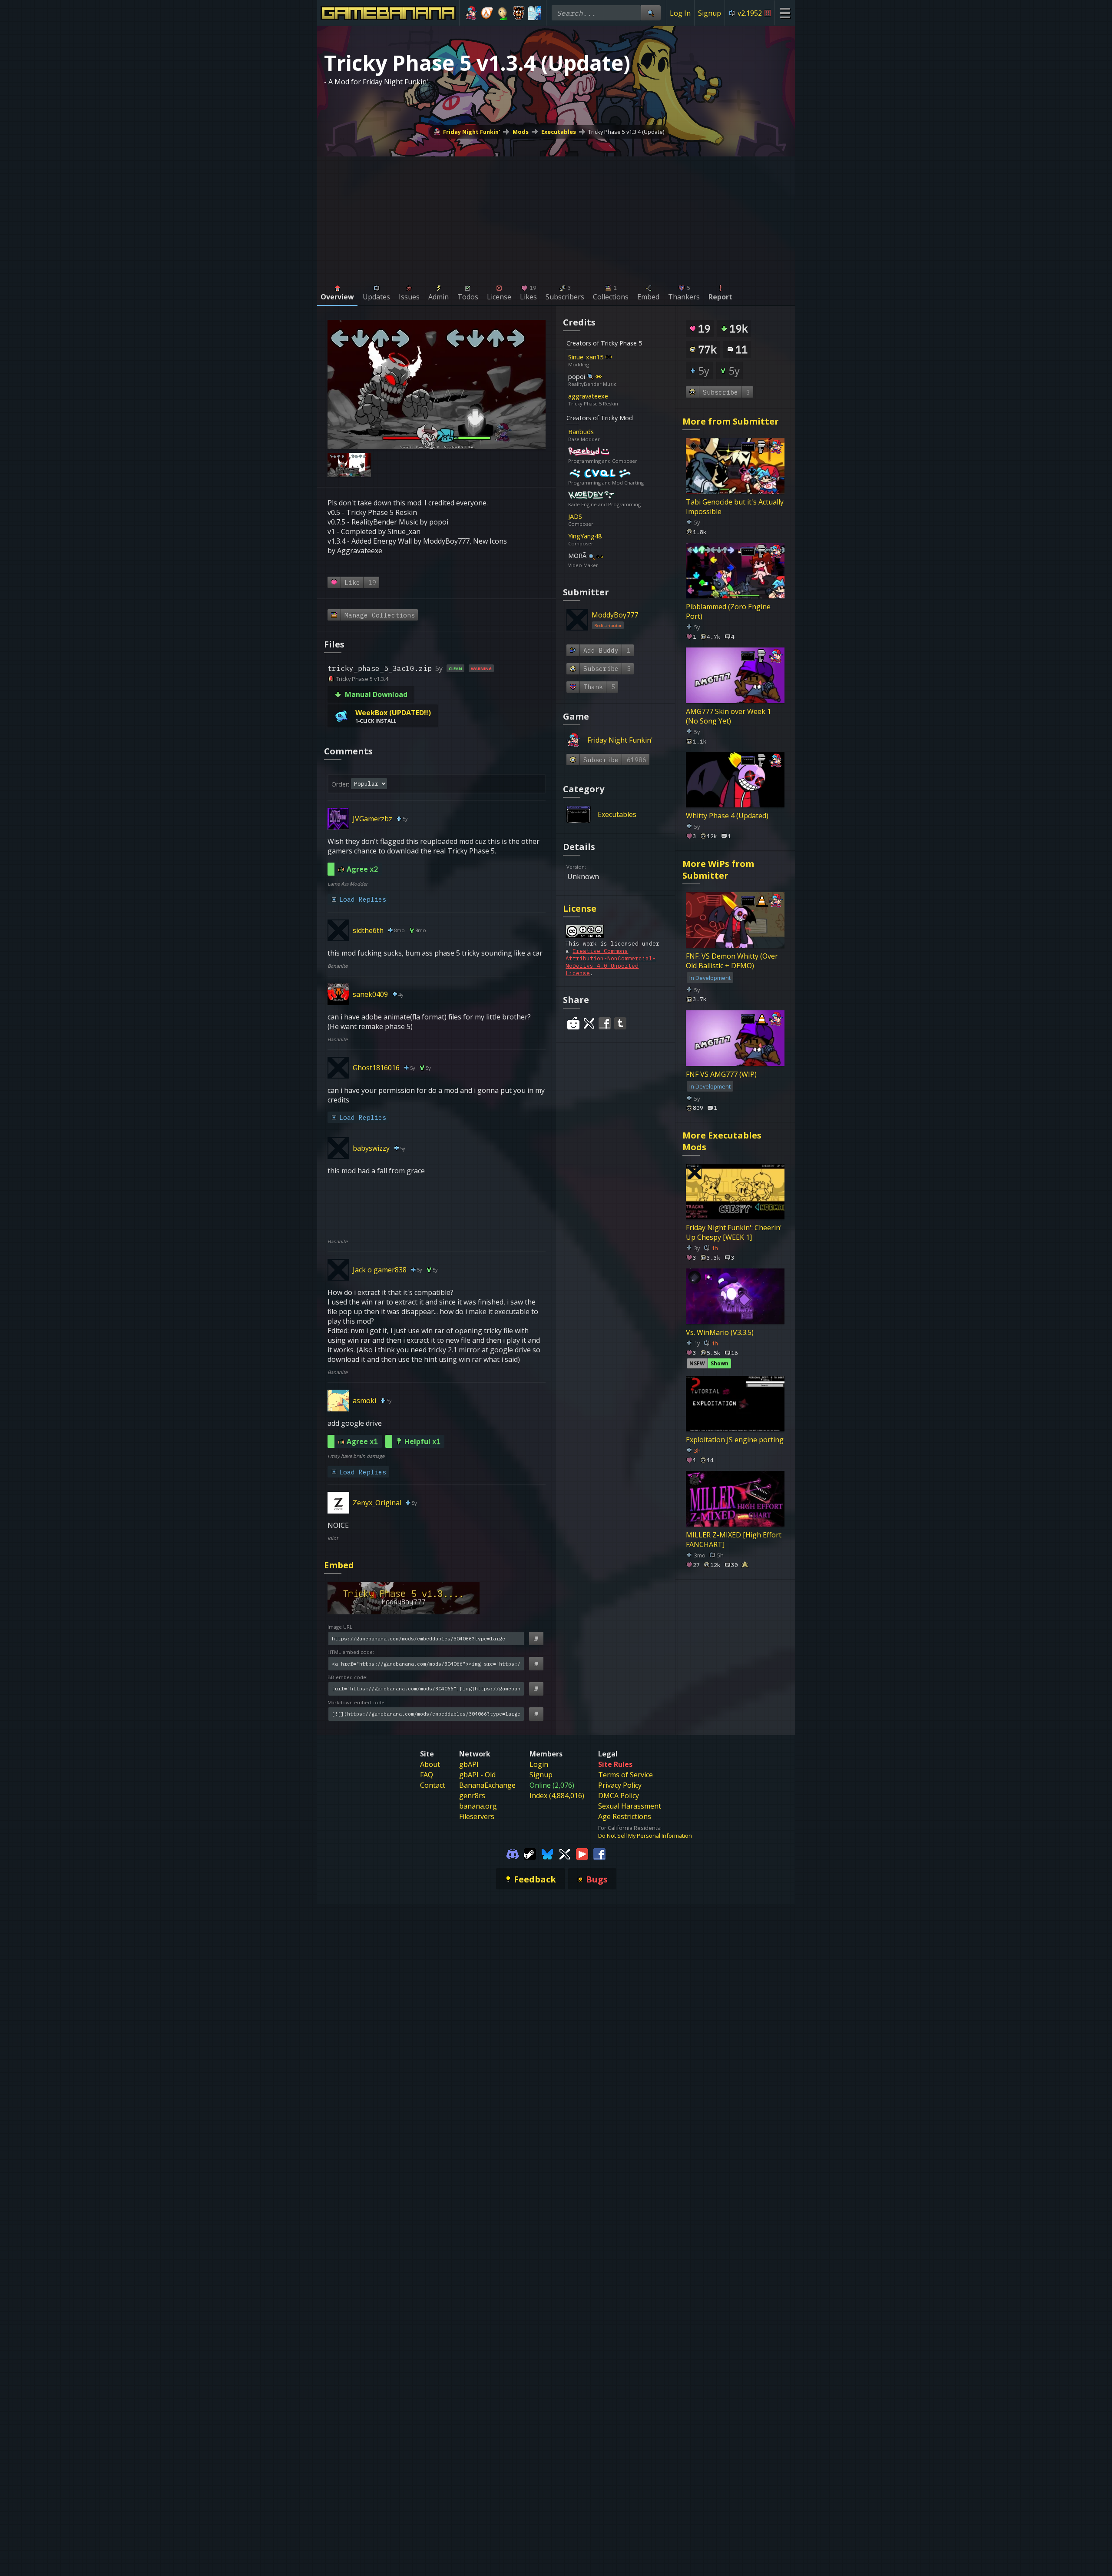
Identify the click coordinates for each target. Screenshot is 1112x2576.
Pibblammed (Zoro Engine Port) (728, 611)
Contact (433, 1785)
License (580, 908)
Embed (339, 1565)
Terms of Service (625, 1775)
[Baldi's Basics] (503, 13)
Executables (559, 132)
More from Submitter (731, 421)
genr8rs (472, 1796)
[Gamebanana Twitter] (565, 1853)
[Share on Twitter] (589, 1023)
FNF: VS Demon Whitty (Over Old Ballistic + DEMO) (732, 961)
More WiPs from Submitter (718, 870)
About (430, 1764)
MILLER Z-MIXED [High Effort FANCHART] (734, 1540)
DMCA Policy (619, 1796)
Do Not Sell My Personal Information (645, 1836)
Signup (710, 13)
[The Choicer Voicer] (534, 13)
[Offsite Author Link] (609, 357)
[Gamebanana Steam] (530, 1853)
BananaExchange (487, 1785)
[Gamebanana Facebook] (599, 1853)
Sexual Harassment (630, 1806)
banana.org (478, 1806)
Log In (680, 13)
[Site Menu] (785, 13)
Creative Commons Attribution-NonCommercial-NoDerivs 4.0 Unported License (611, 962)
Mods (521, 132)
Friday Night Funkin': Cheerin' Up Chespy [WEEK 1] (734, 1232)
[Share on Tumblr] (620, 1023)
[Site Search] (651, 13)
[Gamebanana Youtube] (582, 1853)
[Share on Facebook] (605, 1023)
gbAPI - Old (477, 1775)
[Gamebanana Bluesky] (547, 1853)
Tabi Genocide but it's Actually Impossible (735, 507)
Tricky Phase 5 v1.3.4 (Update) (626, 132)
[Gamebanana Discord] (513, 1853)
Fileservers (477, 1816)
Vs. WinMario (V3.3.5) (720, 1332)
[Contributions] (617, 357)
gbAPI (469, 1764)
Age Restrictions (625, 1816)
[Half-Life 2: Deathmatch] (487, 13)
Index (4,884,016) (557, 1796)
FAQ (427, 1775)
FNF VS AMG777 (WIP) (721, 1074)
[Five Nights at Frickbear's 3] (519, 13)
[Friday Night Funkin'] (471, 13)
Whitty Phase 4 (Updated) (727, 816)
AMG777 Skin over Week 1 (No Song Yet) (728, 716)
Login (539, 1764)
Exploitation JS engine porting (735, 1440)
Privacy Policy (620, 1785)
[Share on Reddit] (573, 1023)
